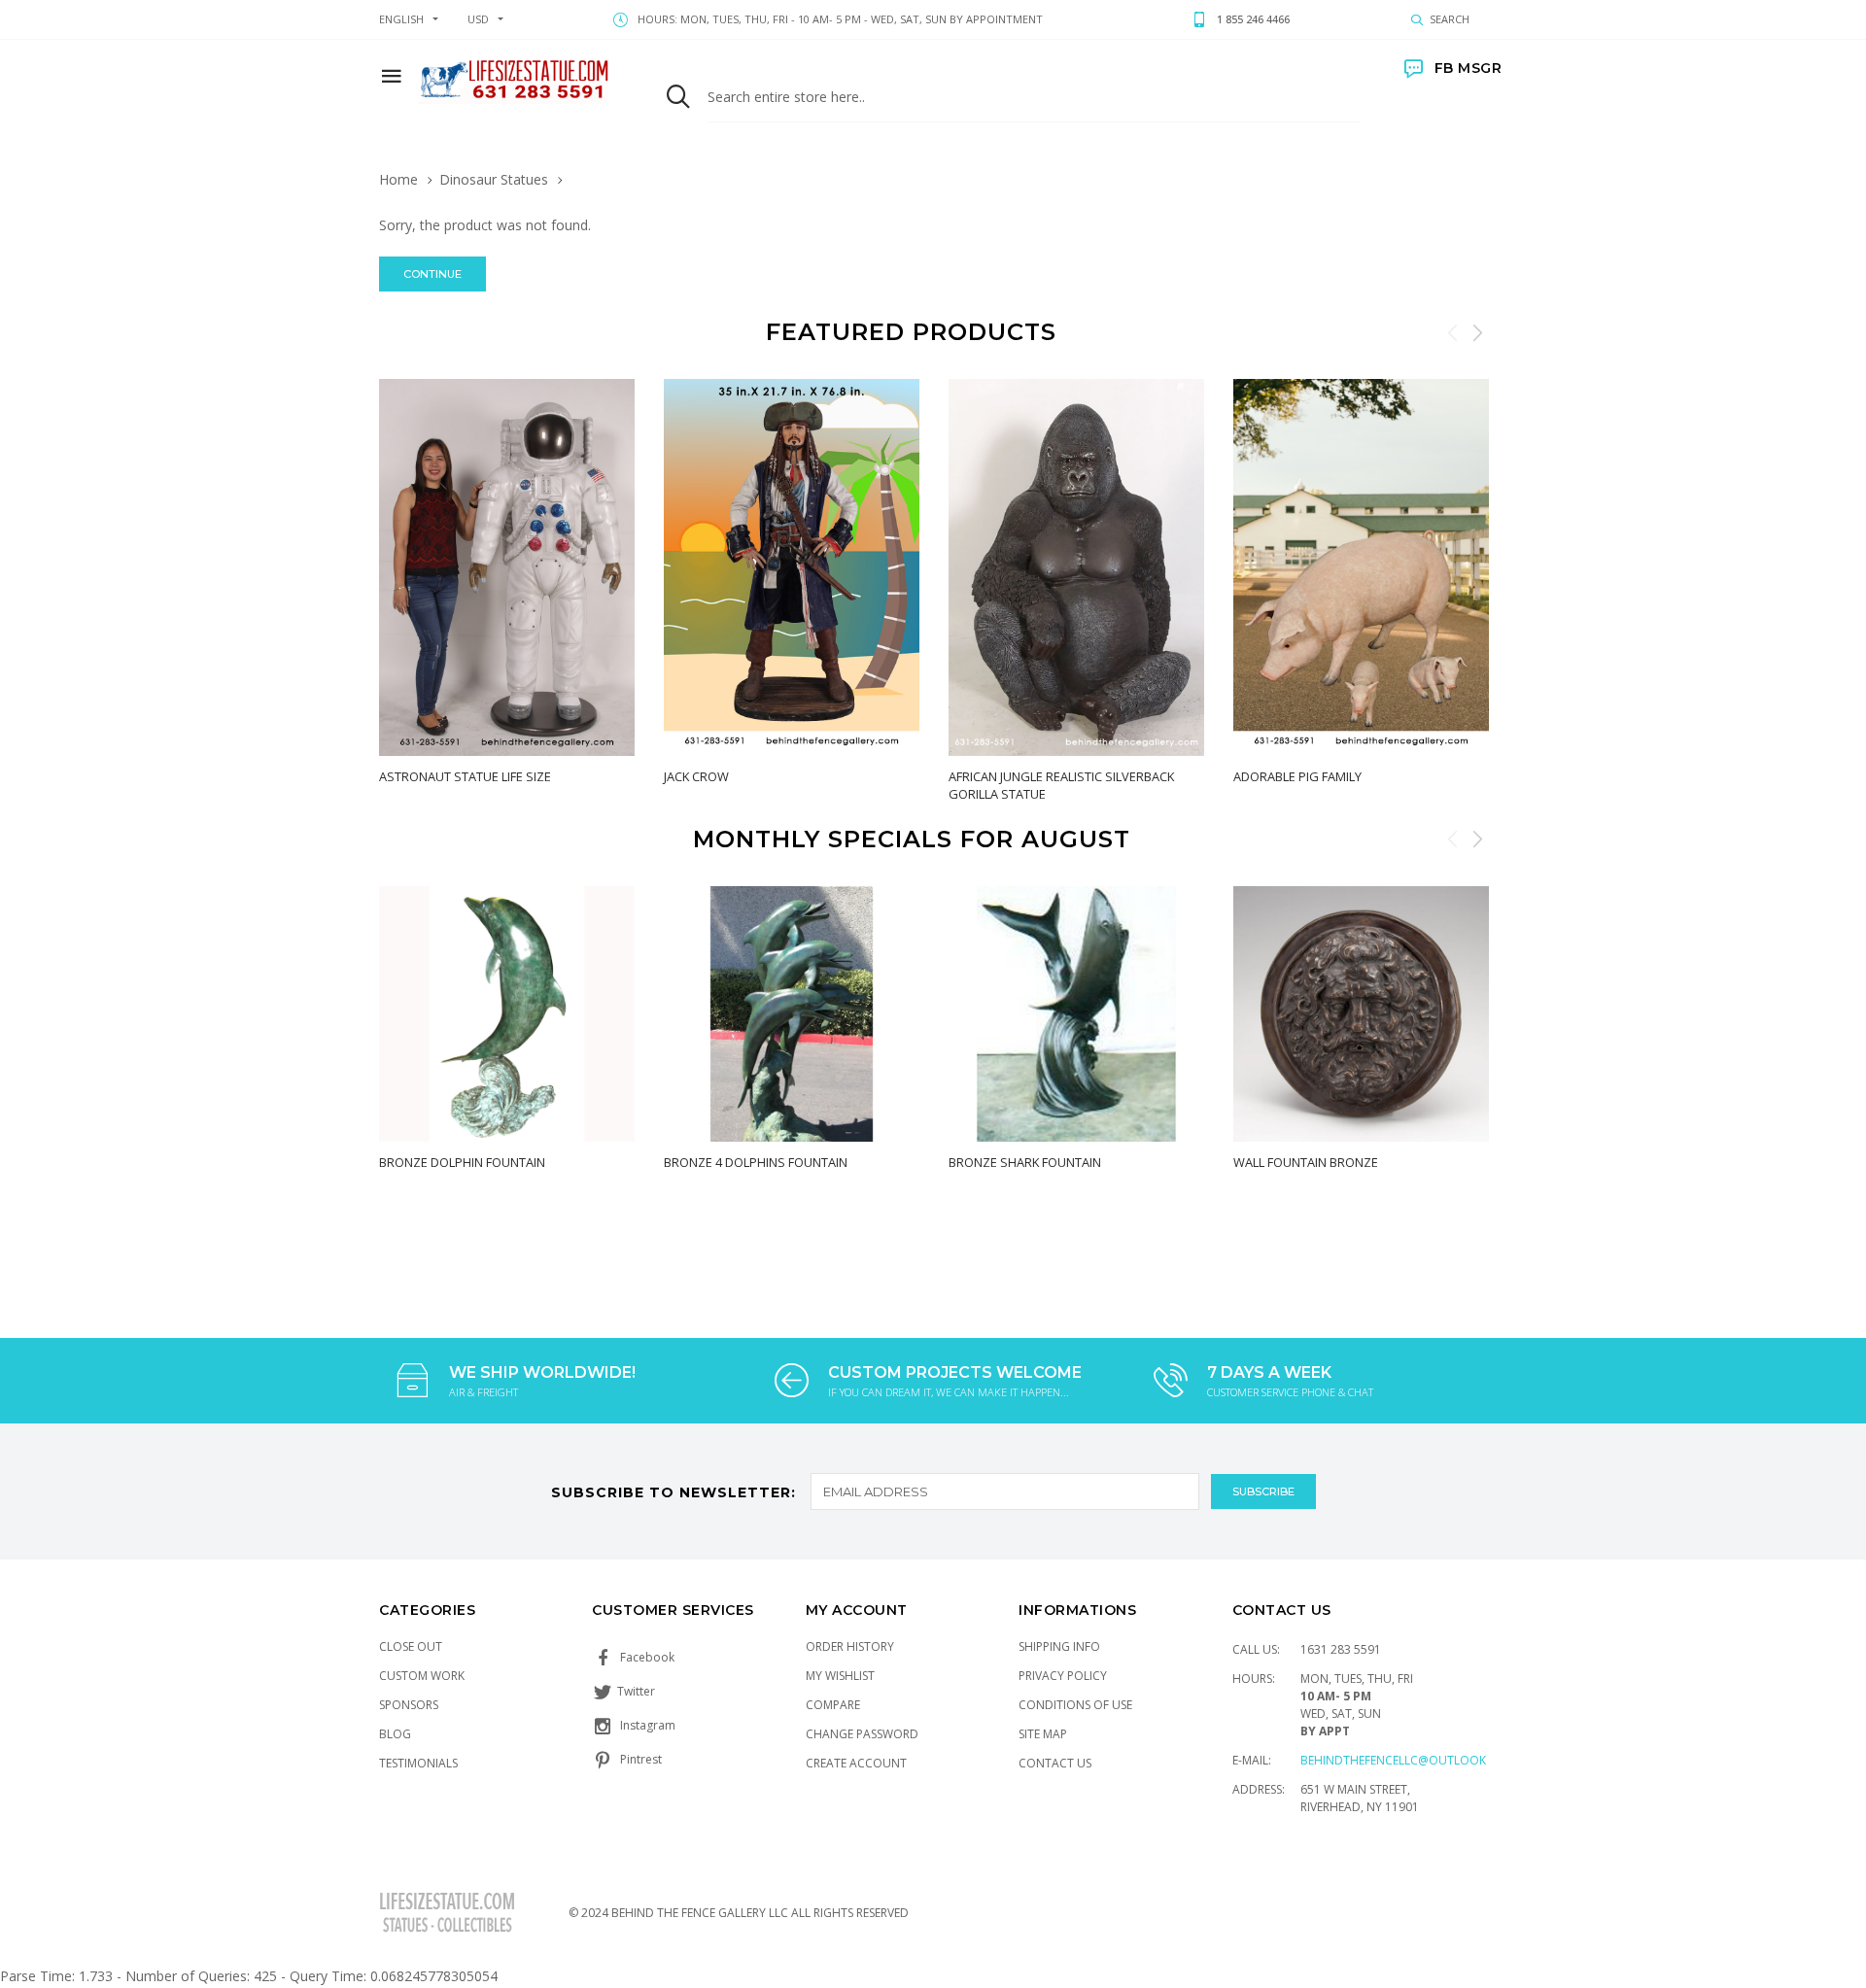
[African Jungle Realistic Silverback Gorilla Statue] (1076, 567)
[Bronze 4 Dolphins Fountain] (792, 1014)
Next (1477, 332)
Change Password (862, 1734)
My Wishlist (840, 1676)
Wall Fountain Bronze (1306, 1162)
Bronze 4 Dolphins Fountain (756, 1162)
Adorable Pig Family (1297, 776)
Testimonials (418, 1763)
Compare (833, 1705)
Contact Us (1055, 1763)
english (401, 19)
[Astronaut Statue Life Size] (507, 567)
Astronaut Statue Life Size (465, 776)
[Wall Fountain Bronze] (1361, 1014)
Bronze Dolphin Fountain (462, 1162)
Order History (850, 1646)
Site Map (1043, 1734)
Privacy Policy (1063, 1676)
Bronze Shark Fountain (1025, 1162)
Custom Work (422, 1676)
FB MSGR (1468, 68)
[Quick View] (399, 820)
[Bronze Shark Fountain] (1076, 1014)
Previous (1453, 332)
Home (398, 179)
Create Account (856, 1763)
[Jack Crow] (792, 567)
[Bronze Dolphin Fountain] (507, 1014)
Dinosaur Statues (494, 179)
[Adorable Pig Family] (1361, 567)
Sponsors (409, 1705)
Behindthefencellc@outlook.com (1408, 1760)
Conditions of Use (1075, 1705)
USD (478, 19)
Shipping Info (1059, 1646)
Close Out (411, 1646)
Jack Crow (696, 776)
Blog (395, 1734)
